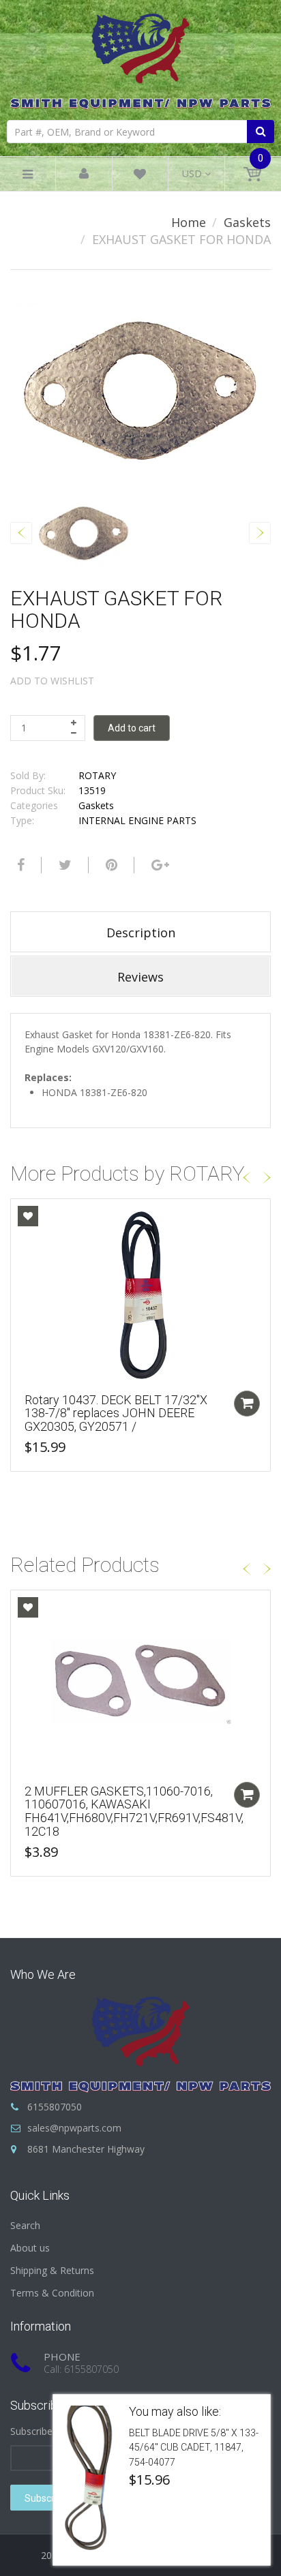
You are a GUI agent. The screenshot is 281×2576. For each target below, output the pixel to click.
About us (30, 2248)
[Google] (159, 865)
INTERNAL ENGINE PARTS (137, 820)
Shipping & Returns (52, 2270)
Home (189, 222)
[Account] (84, 174)
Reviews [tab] (140, 977)
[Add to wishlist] (28, 1216)
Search (25, 2225)
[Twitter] (63, 865)
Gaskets (247, 222)
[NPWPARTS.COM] (140, 58)
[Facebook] (19, 865)
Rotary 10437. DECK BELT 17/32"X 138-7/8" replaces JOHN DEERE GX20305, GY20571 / (116, 1413)
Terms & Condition (52, 2293)
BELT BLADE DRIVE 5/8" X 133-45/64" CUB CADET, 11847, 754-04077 (194, 2448)
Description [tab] (141, 933)
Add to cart (132, 728)
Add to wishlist (52, 681)
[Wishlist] (140, 176)
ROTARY (97, 775)
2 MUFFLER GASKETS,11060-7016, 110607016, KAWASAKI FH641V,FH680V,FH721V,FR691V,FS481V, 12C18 (134, 1811)
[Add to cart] (247, 1404)
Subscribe (46, 2498)
